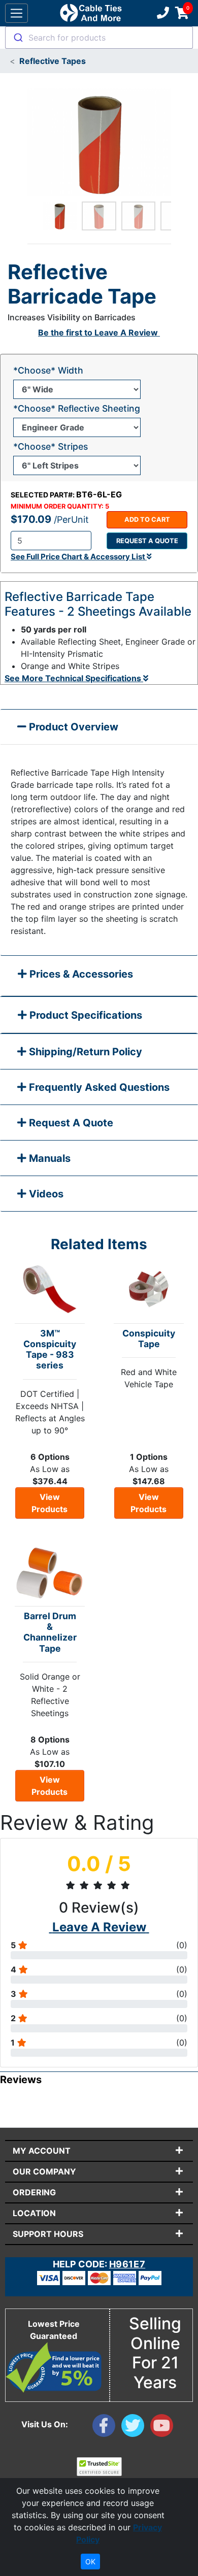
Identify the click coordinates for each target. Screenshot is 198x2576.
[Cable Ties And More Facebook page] (107, 2428)
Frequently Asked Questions (98, 1087)
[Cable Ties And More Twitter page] (136, 2428)
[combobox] (99, 38)
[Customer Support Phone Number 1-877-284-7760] (162, 13)
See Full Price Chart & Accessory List (79, 557)
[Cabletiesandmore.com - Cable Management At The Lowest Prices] (91, 13)
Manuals (48, 1158)
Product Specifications (85, 1015)
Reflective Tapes (53, 61)
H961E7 (127, 2264)
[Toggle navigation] (16, 13)
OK (90, 2562)
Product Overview (72, 727)
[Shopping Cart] (182, 13)
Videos (45, 1194)
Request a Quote (147, 541)
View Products (49, 1503)
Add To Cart (147, 520)
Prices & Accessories (80, 974)
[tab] (99, 976)
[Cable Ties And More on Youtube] (164, 2428)
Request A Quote (70, 1123)
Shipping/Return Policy (84, 1052)
